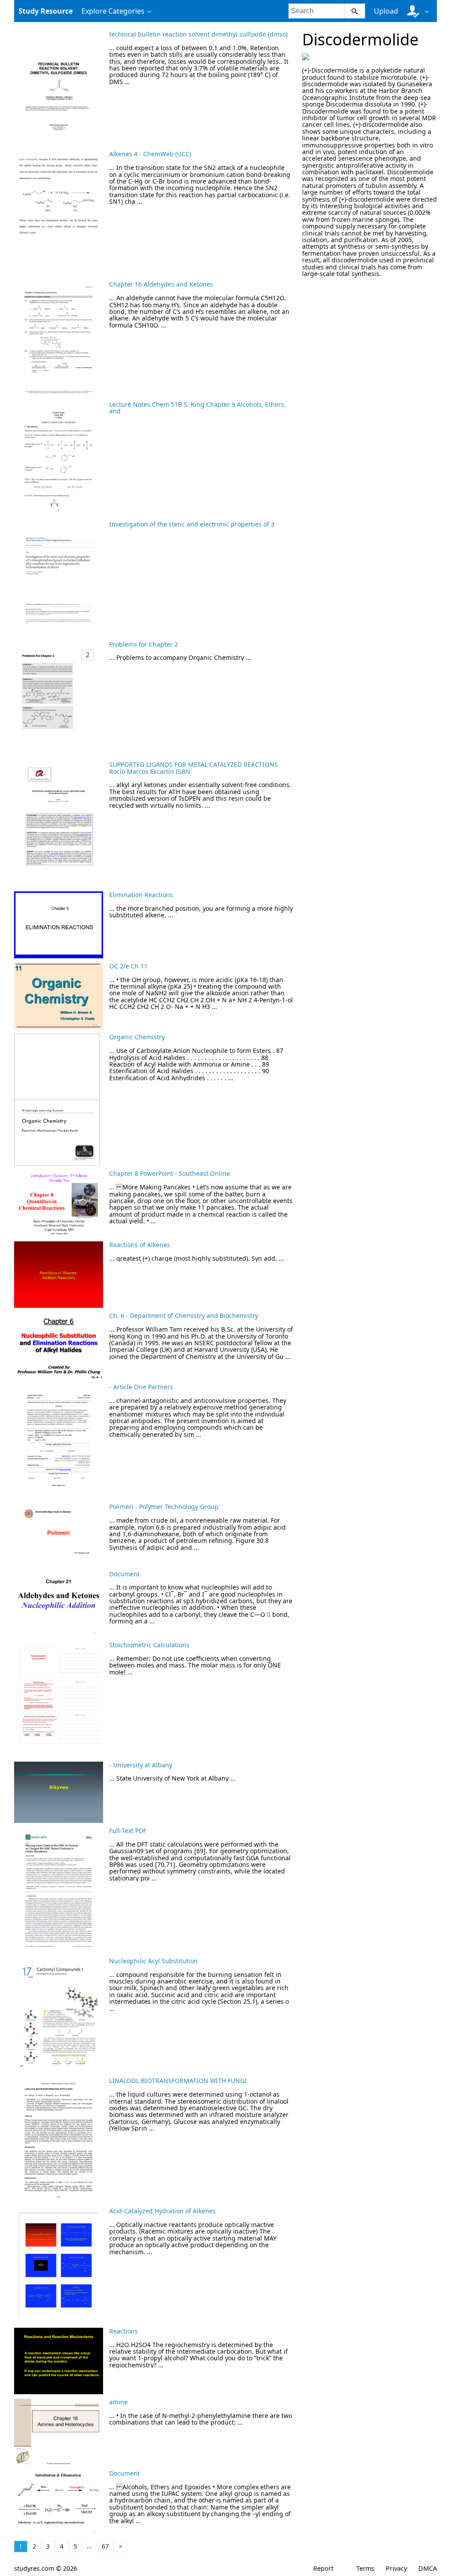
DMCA (428, 2568)
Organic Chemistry (137, 1037)
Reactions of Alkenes (140, 1245)
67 (105, 2546)
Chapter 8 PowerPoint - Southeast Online (170, 1173)
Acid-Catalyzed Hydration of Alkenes (163, 2211)
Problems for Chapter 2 (144, 644)
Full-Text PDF (128, 1831)
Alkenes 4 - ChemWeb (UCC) (150, 154)
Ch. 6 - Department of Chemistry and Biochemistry (184, 1316)
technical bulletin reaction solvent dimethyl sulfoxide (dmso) (198, 34)
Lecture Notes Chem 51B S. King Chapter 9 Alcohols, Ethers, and (198, 408)
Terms (365, 2568)
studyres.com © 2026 (46, 2568)
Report (323, 2568)
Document (124, 1574)
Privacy (396, 2568)
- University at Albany (141, 1765)
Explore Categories (113, 11)
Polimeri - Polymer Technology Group (164, 1507)
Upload (386, 11)
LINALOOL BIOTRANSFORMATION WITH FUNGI (178, 2081)
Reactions (124, 2331)
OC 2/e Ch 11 (128, 966)
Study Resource (46, 11)
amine (118, 2402)
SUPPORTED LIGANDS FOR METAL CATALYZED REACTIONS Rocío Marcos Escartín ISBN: (194, 768)
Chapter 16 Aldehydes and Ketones (161, 284)
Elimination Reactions (141, 895)
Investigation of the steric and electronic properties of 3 (192, 524)
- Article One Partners (141, 1387)
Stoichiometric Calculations (149, 1645)
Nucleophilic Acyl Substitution (153, 1961)
